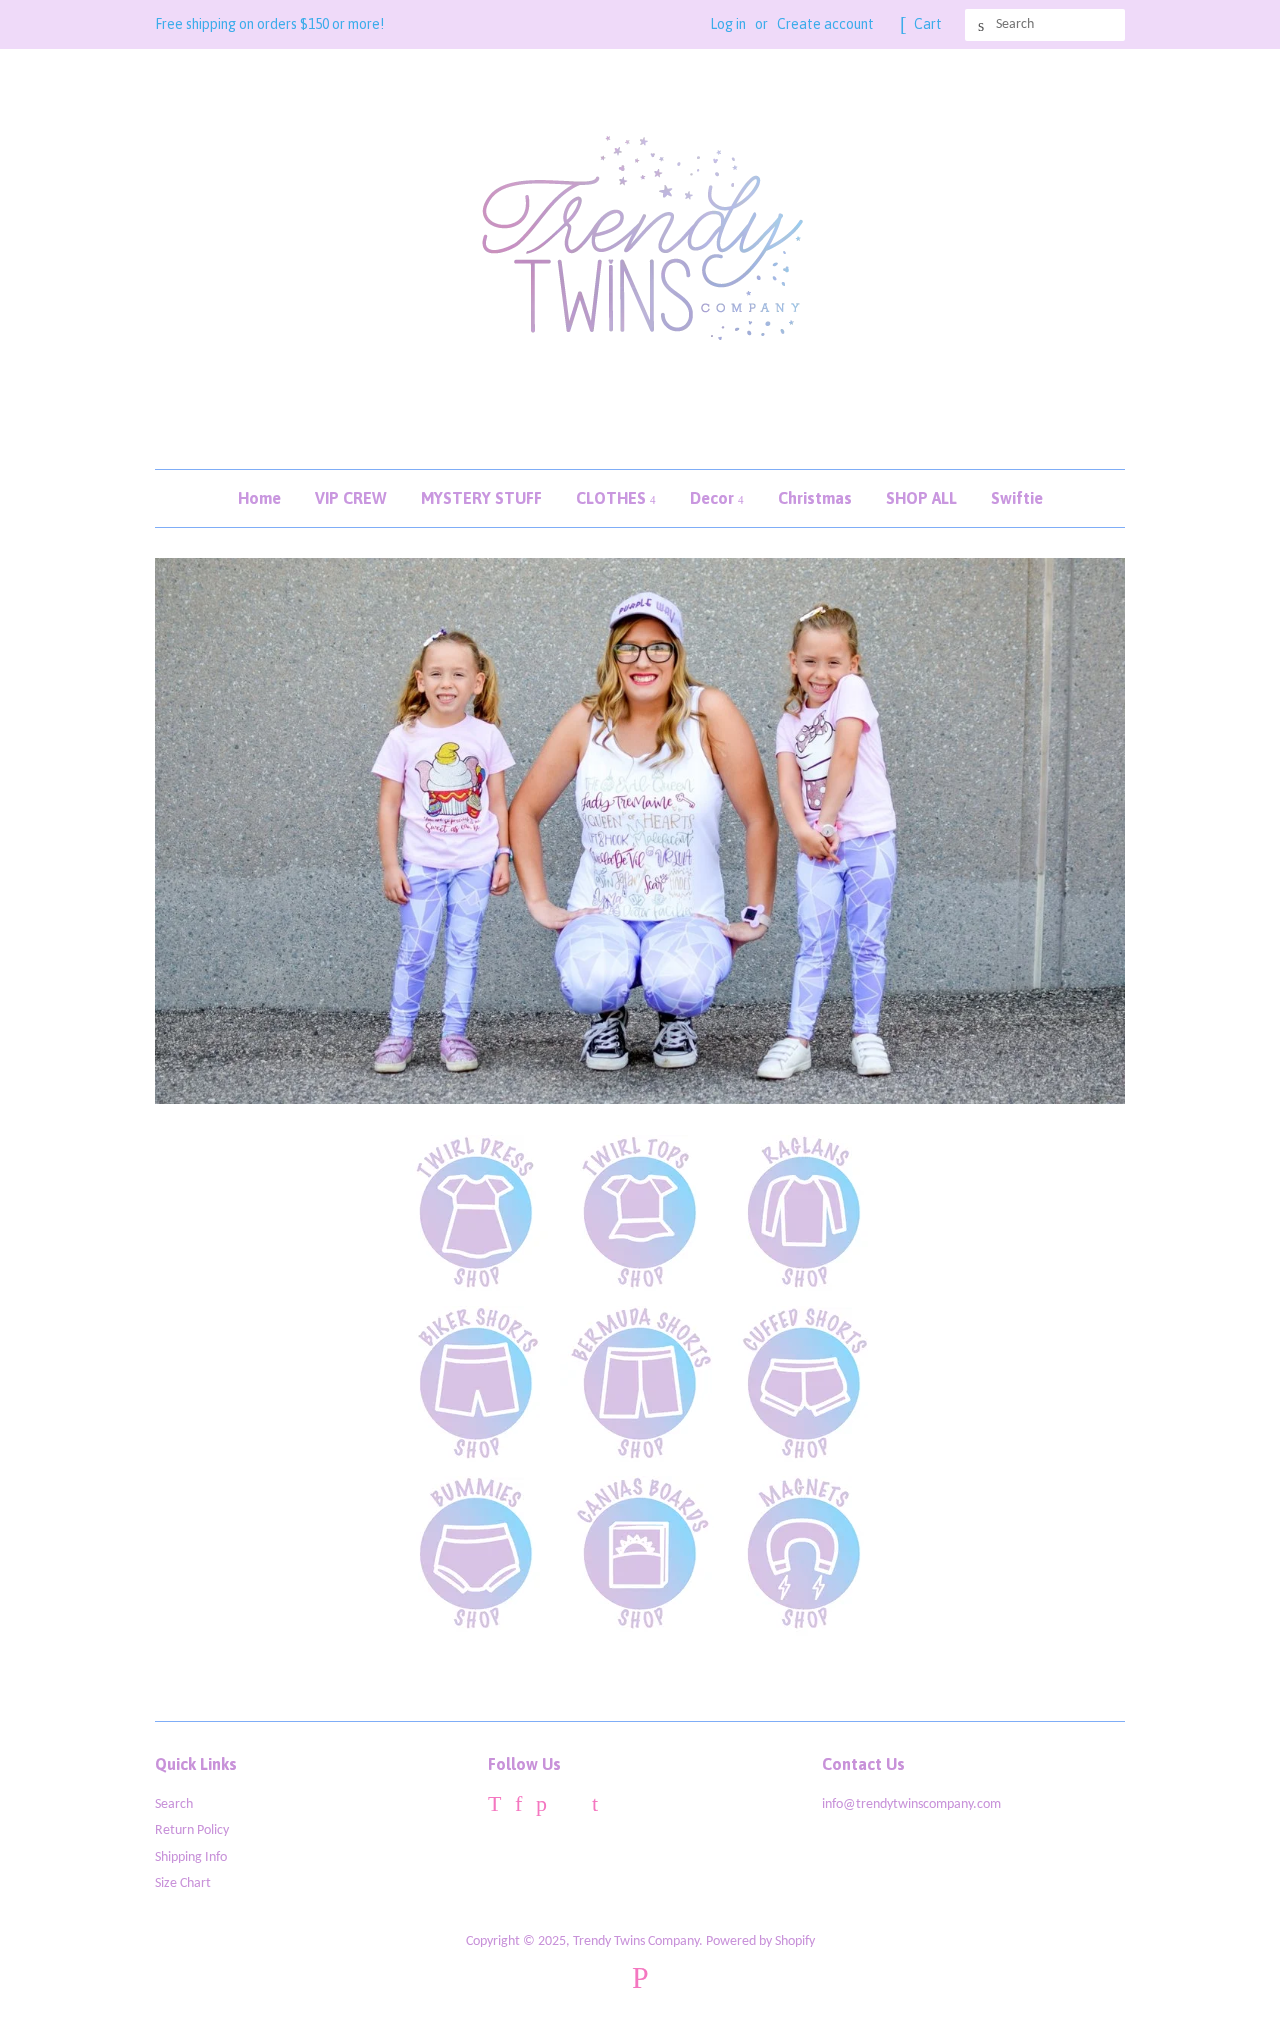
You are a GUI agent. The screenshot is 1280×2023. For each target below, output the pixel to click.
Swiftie (1017, 498)
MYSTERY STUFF (481, 498)
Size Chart (183, 1883)
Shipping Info (191, 1857)
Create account (825, 24)
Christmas (815, 498)
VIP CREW (351, 498)
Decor (714, 498)
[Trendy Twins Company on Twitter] (494, 1807)
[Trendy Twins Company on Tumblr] (595, 1807)
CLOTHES (613, 498)
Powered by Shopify (760, 1941)
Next (1082, 831)
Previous (197, 831)
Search (174, 1804)
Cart (928, 24)
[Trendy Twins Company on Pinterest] (541, 1807)
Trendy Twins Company (636, 1941)
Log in (728, 24)
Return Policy (192, 1830)
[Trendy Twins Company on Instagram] (569, 1807)
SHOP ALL (921, 498)
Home (259, 498)
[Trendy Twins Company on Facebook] (518, 1807)
